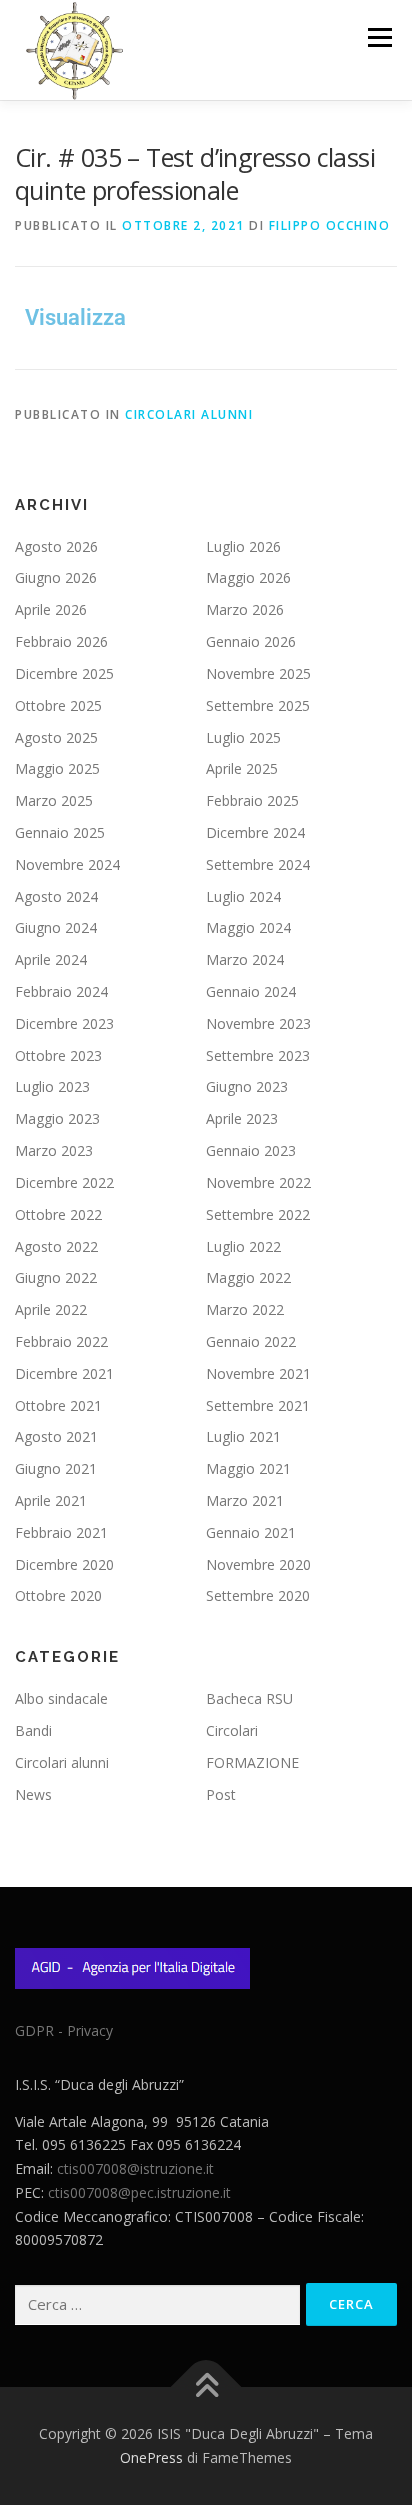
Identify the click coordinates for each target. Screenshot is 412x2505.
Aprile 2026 (51, 609)
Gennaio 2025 (60, 832)
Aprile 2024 (51, 959)
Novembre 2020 (258, 1564)
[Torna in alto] (206, 2387)
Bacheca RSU (249, 1698)
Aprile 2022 (51, 1309)
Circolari (232, 1730)
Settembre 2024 (258, 864)
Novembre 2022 (258, 1182)
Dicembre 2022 (64, 1182)
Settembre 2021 (258, 1405)
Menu (378, 37)
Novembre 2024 (67, 864)
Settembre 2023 (258, 1055)
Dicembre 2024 (255, 832)
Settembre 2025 (258, 705)
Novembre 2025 (258, 673)
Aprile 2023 (242, 1118)
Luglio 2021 (243, 1436)
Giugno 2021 (56, 1468)
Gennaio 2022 (251, 1341)
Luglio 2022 (243, 1246)
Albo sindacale (61, 1698)
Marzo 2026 (245, 609)
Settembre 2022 (258, 1214)
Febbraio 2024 (61, 991)
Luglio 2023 (52, 1086)
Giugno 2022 (56, 1277)
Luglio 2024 (243, 896)
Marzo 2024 (245, 959)
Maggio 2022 (248, 1277)
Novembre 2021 (258, 1373)
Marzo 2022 (245, 1309)
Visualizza (75, 317)
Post (221, 1794)
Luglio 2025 (243, 737)
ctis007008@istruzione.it (135, 2168)
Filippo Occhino (330, 225)
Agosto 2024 (56, 896)
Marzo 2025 (54, 800)
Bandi (33, 1730)
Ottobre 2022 (58, 1214)
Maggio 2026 (248, 577)
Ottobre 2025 (58, 705)
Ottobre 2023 (58, 1055)
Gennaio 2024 (251, 991)
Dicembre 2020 (64, 1564)
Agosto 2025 (56, 737)
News (33, 1794)
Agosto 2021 (56, 1436)
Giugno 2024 (56, 927)
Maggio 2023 (57, 1118)
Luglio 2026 (243, 546)
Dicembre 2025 (64, 673)
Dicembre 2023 (64, 1023)
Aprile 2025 (242, 768)
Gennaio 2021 (251, 1532)
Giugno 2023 (247, 1086)
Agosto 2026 (56, 546)
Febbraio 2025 (252, 800)
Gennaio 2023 (251, 1150)
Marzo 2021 (245, 1500)
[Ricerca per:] (157, 2305)
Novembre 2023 (258, 1023)
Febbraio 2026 (61, 641)
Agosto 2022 (56, 1246)
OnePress (151, 2457)
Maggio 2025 (57, 768)
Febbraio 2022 (61, 1341)
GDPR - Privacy (64, 2030)
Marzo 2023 (54, 1150)
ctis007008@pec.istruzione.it (139, 2192)
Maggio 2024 (248, 927)
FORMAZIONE (252, 1762)
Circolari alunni (189, 414)
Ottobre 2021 (58, 1405)
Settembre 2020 (258, 1595)
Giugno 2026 (56, 577)
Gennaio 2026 (251, 641)
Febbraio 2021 (61, 1532)
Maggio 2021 (248, 1468)
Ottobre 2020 (58, 1595)
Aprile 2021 (51, 1500)
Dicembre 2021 (64, 1373)
